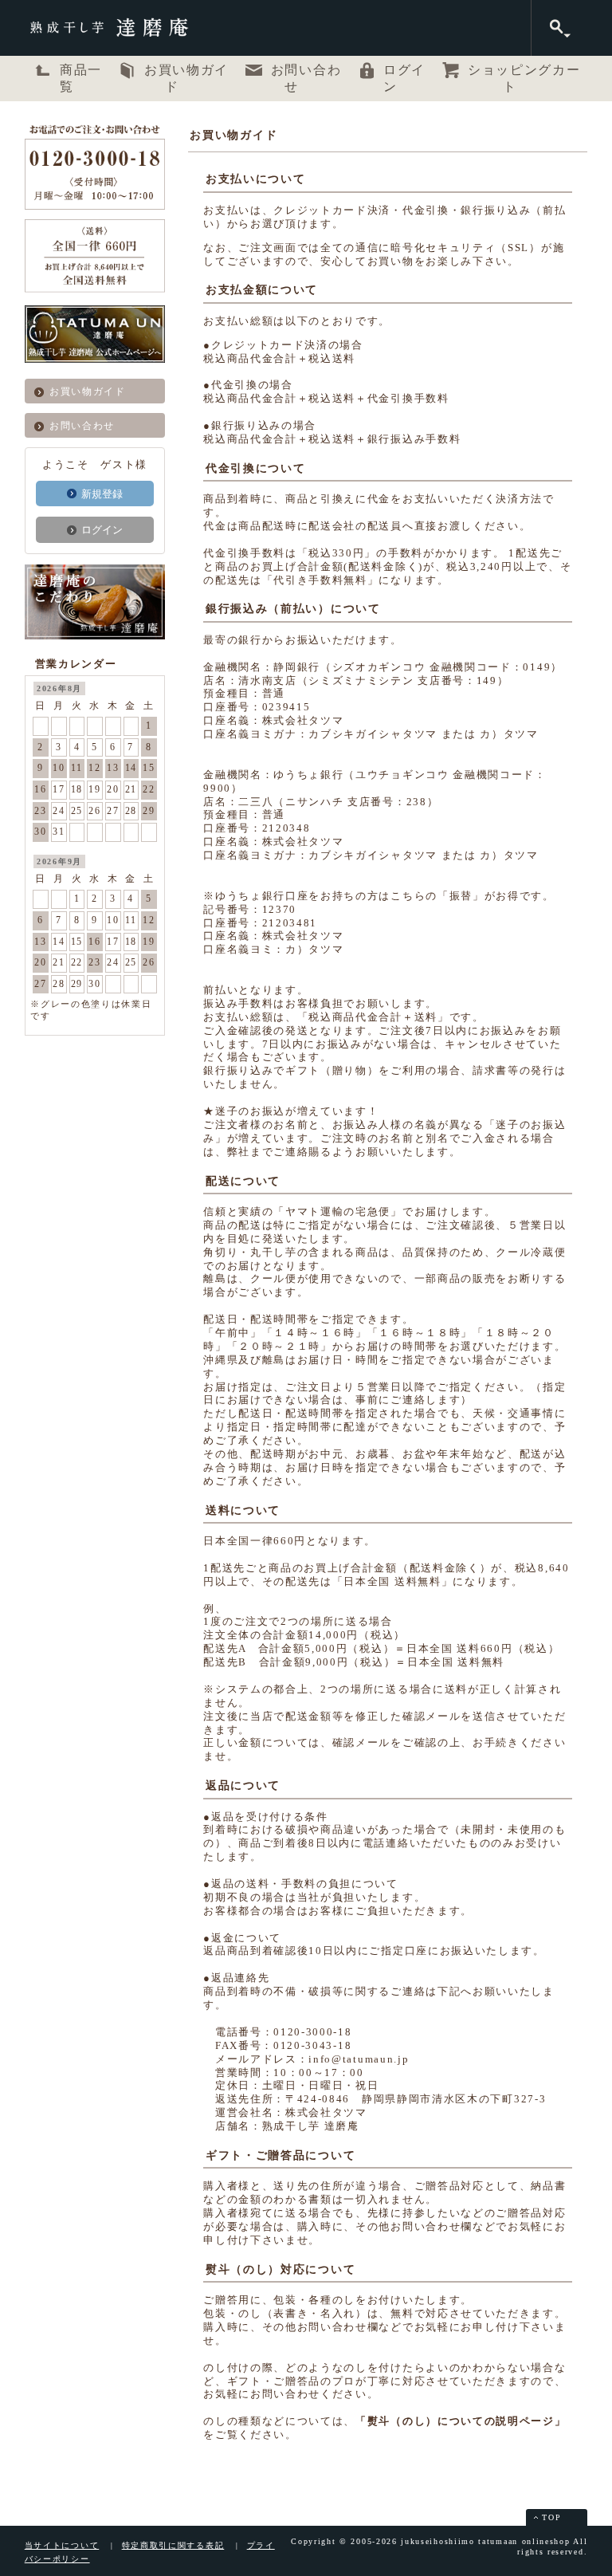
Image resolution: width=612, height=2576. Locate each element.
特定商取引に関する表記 (173, 2545)
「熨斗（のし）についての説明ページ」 (461, 2421)
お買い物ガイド (88, 391)
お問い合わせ (82, 426)
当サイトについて (62, 2545)
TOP (551, 2517)
